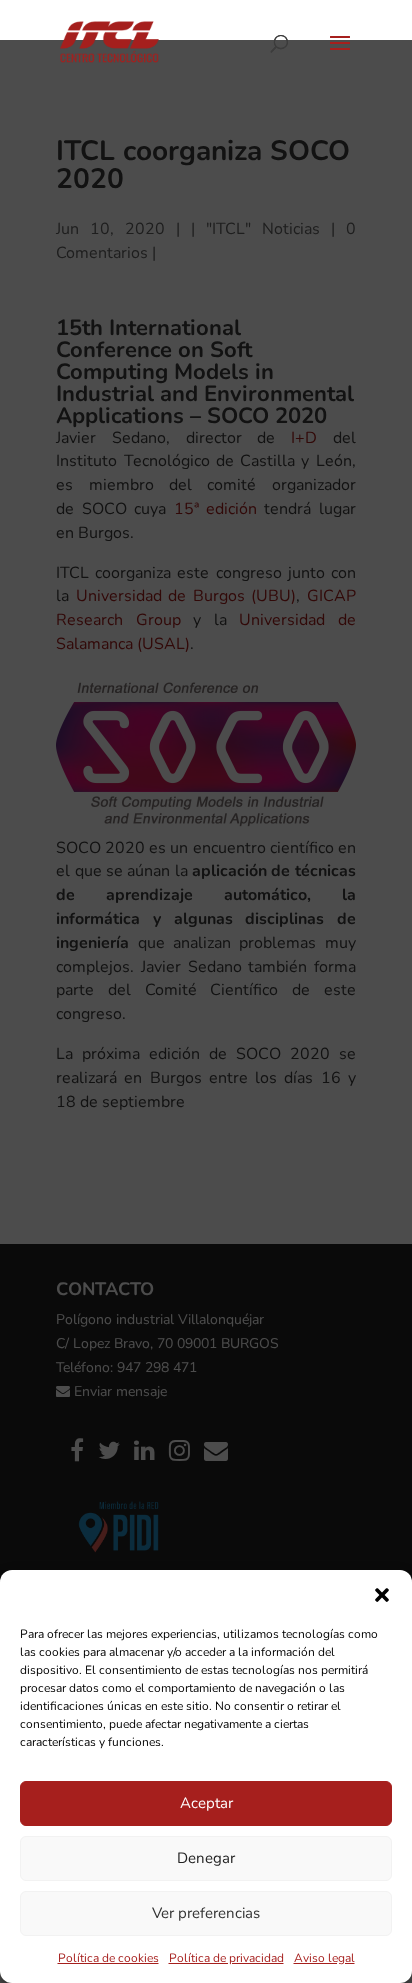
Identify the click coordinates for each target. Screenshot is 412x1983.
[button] (382, 1595)
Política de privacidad (226, 1958)
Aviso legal (324, 1958)
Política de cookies (108, 1958)
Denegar (206, 1858)
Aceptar (206, 1803)
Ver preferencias (206, 1913)
